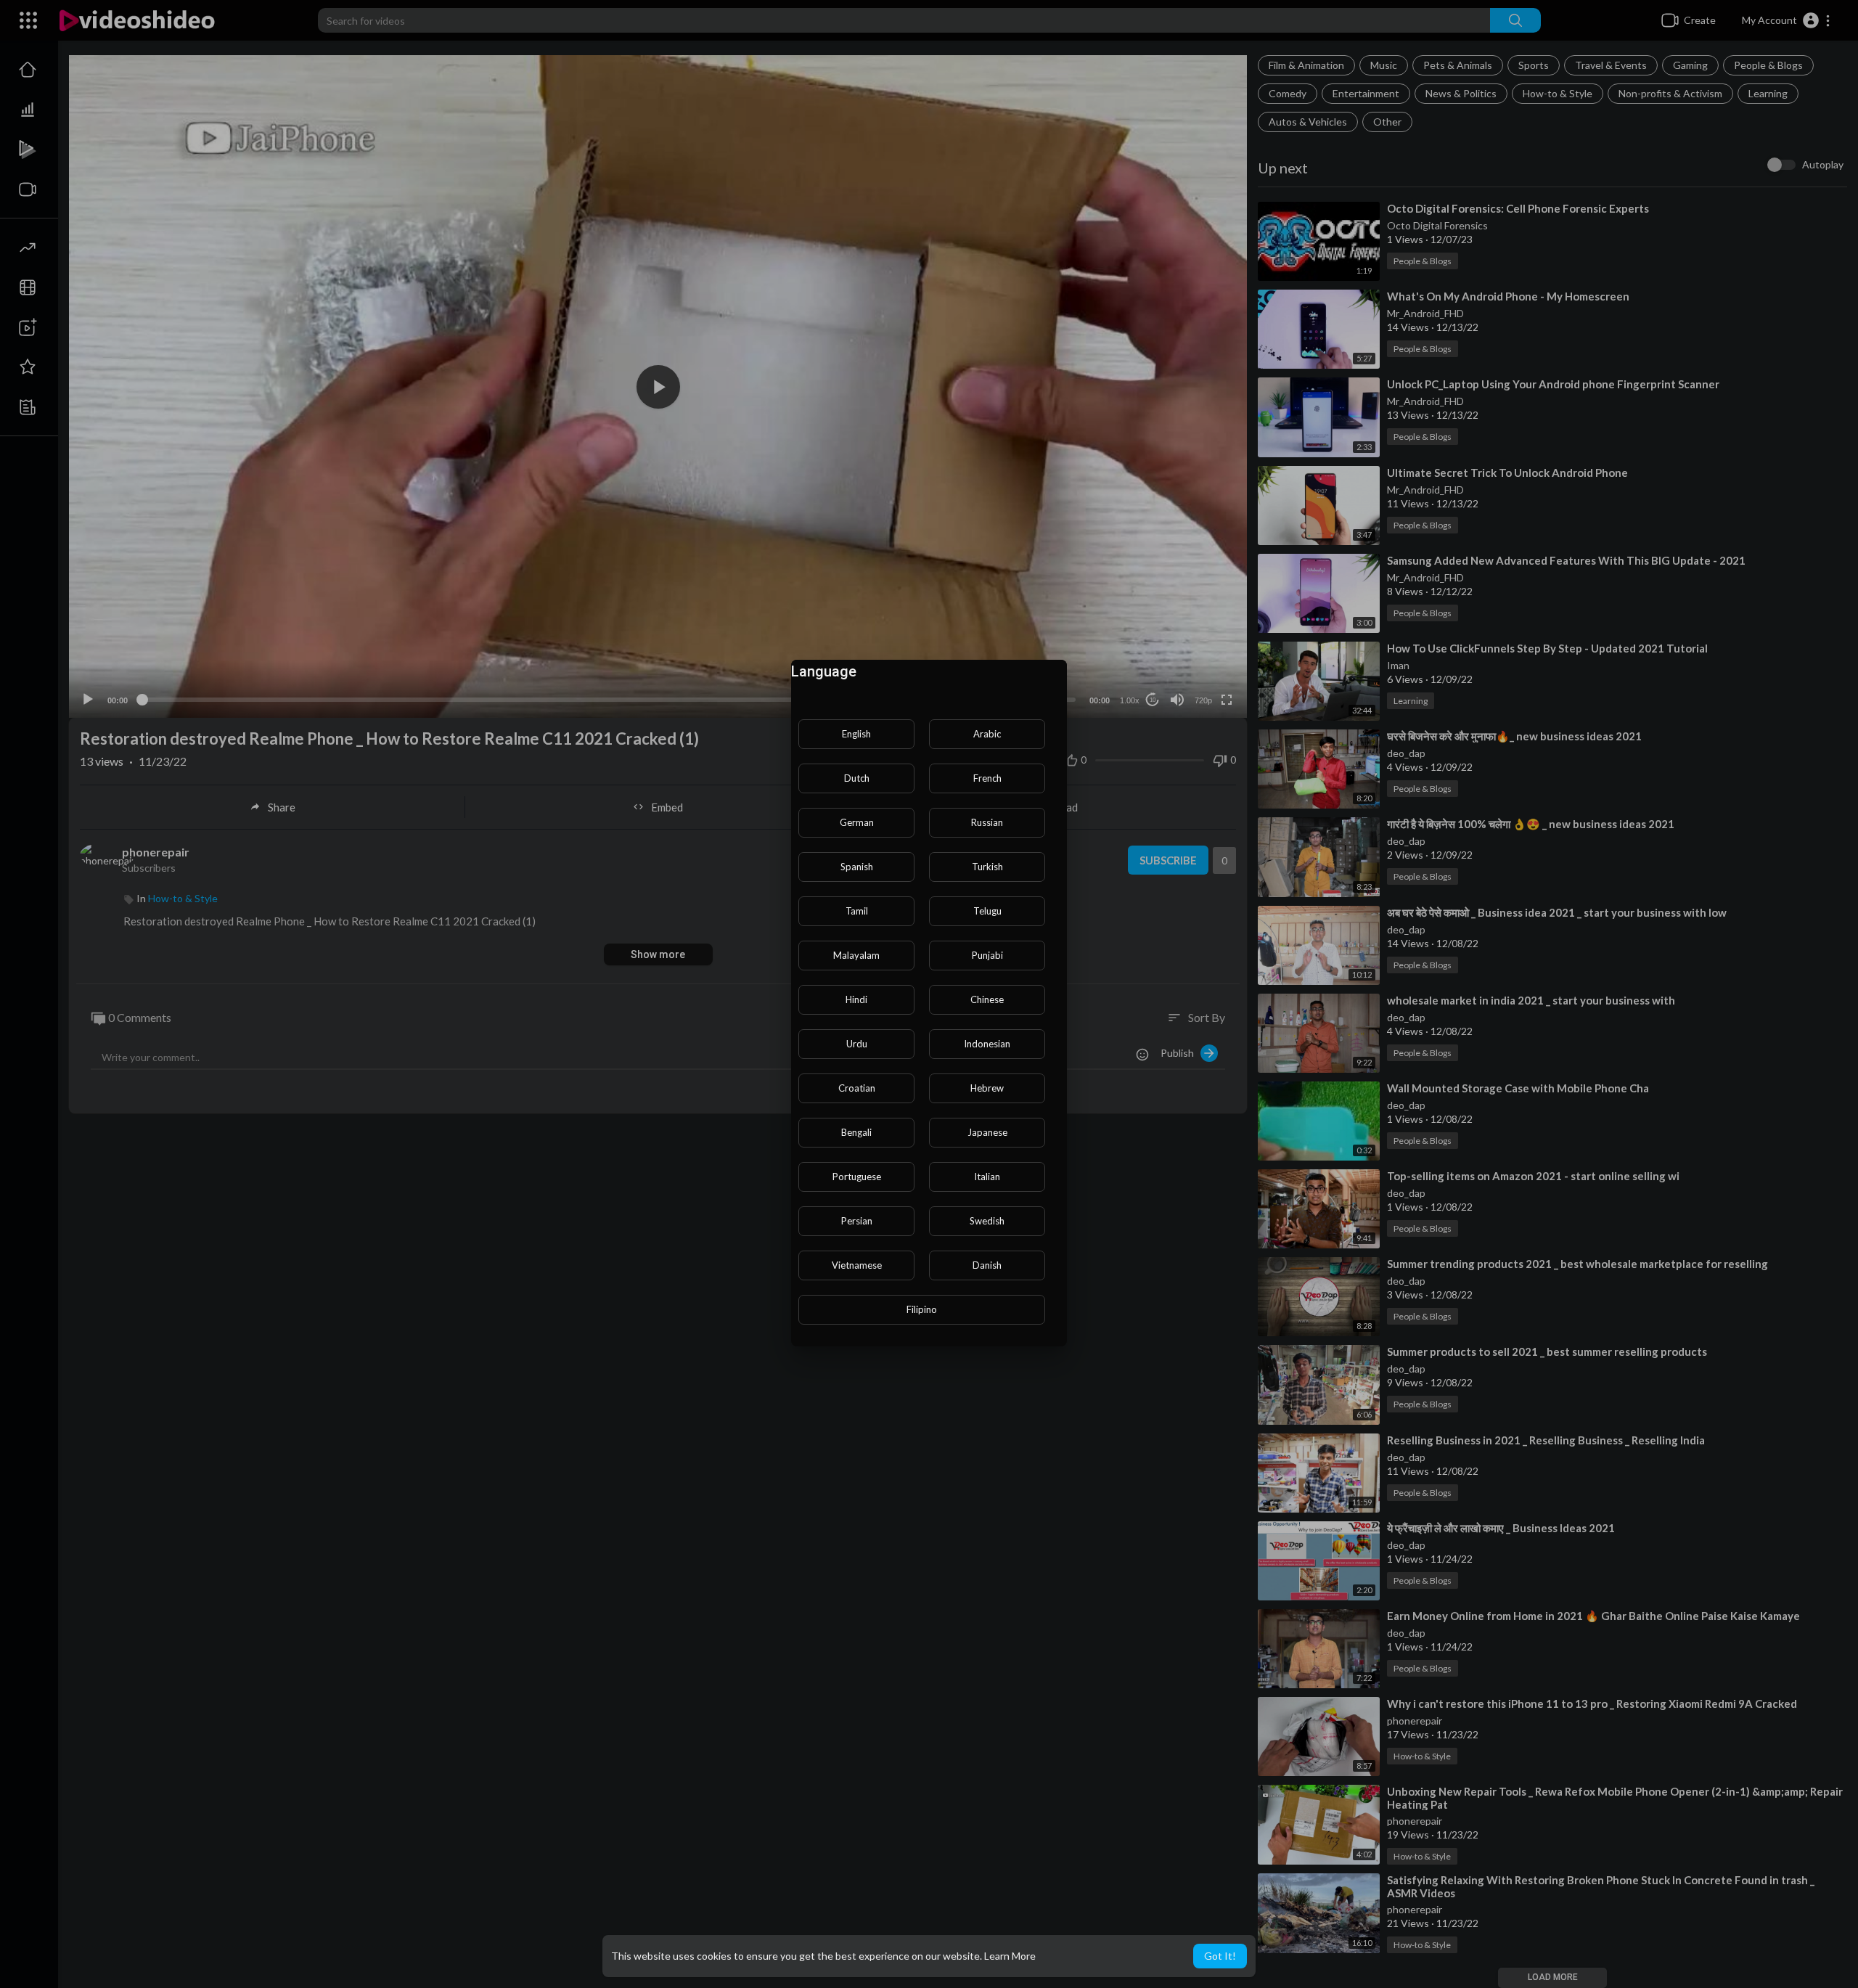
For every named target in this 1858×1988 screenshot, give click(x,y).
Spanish (857, 867)
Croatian (857, 1088)
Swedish (987, 1221)
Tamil (857, 911)
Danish (987, 1265)
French (987, 778)
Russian (987, 822)
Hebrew (987, 1088)
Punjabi (987, 955)
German (857, 822)
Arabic (987, 734)
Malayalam (856, 955)
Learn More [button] (1010, 1956)
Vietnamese (857, 1265)
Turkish (987, 867)
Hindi (856, 999)
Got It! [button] (1220, 1956)
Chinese (987, 999)
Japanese (987, 1132)
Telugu (987, 911)
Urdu (857, 1044)
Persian (857, 1221)
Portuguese (857, 1177)
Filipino (922, 1309)
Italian (987, 1177)
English (856, 734)
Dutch (857, 778)
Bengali (856, 1132)
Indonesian (987, 1044)
